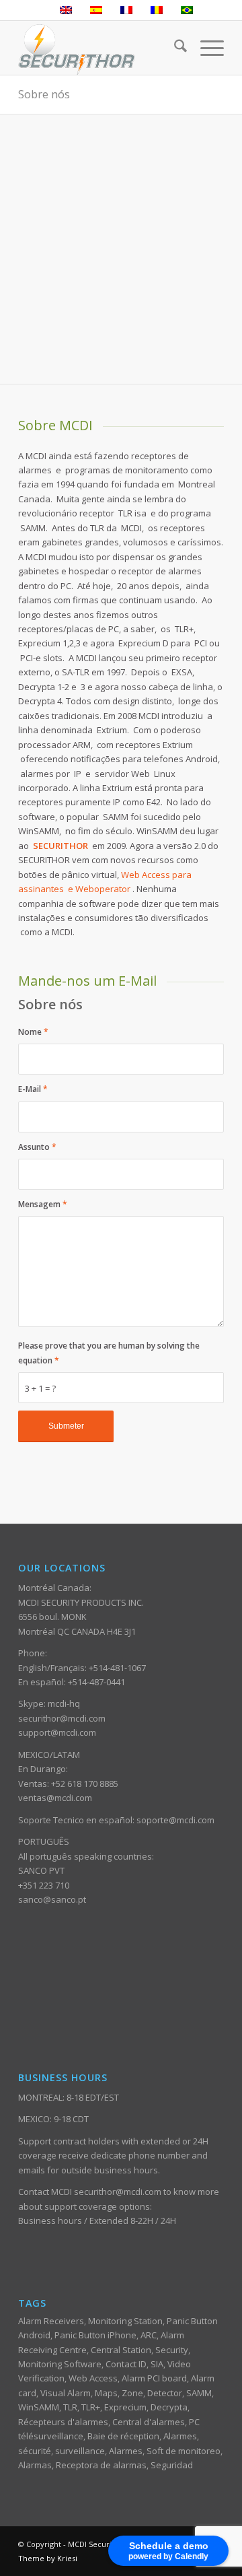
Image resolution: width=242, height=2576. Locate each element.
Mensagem (43, 1204)
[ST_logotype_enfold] (100, 48)
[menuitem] (174, 48)
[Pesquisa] (174, 48)
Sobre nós (44, 94)
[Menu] (205, 48)
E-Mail (33, 1089)
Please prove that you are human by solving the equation (109, 1353)
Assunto (37, 1147)
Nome (33, 1032)
